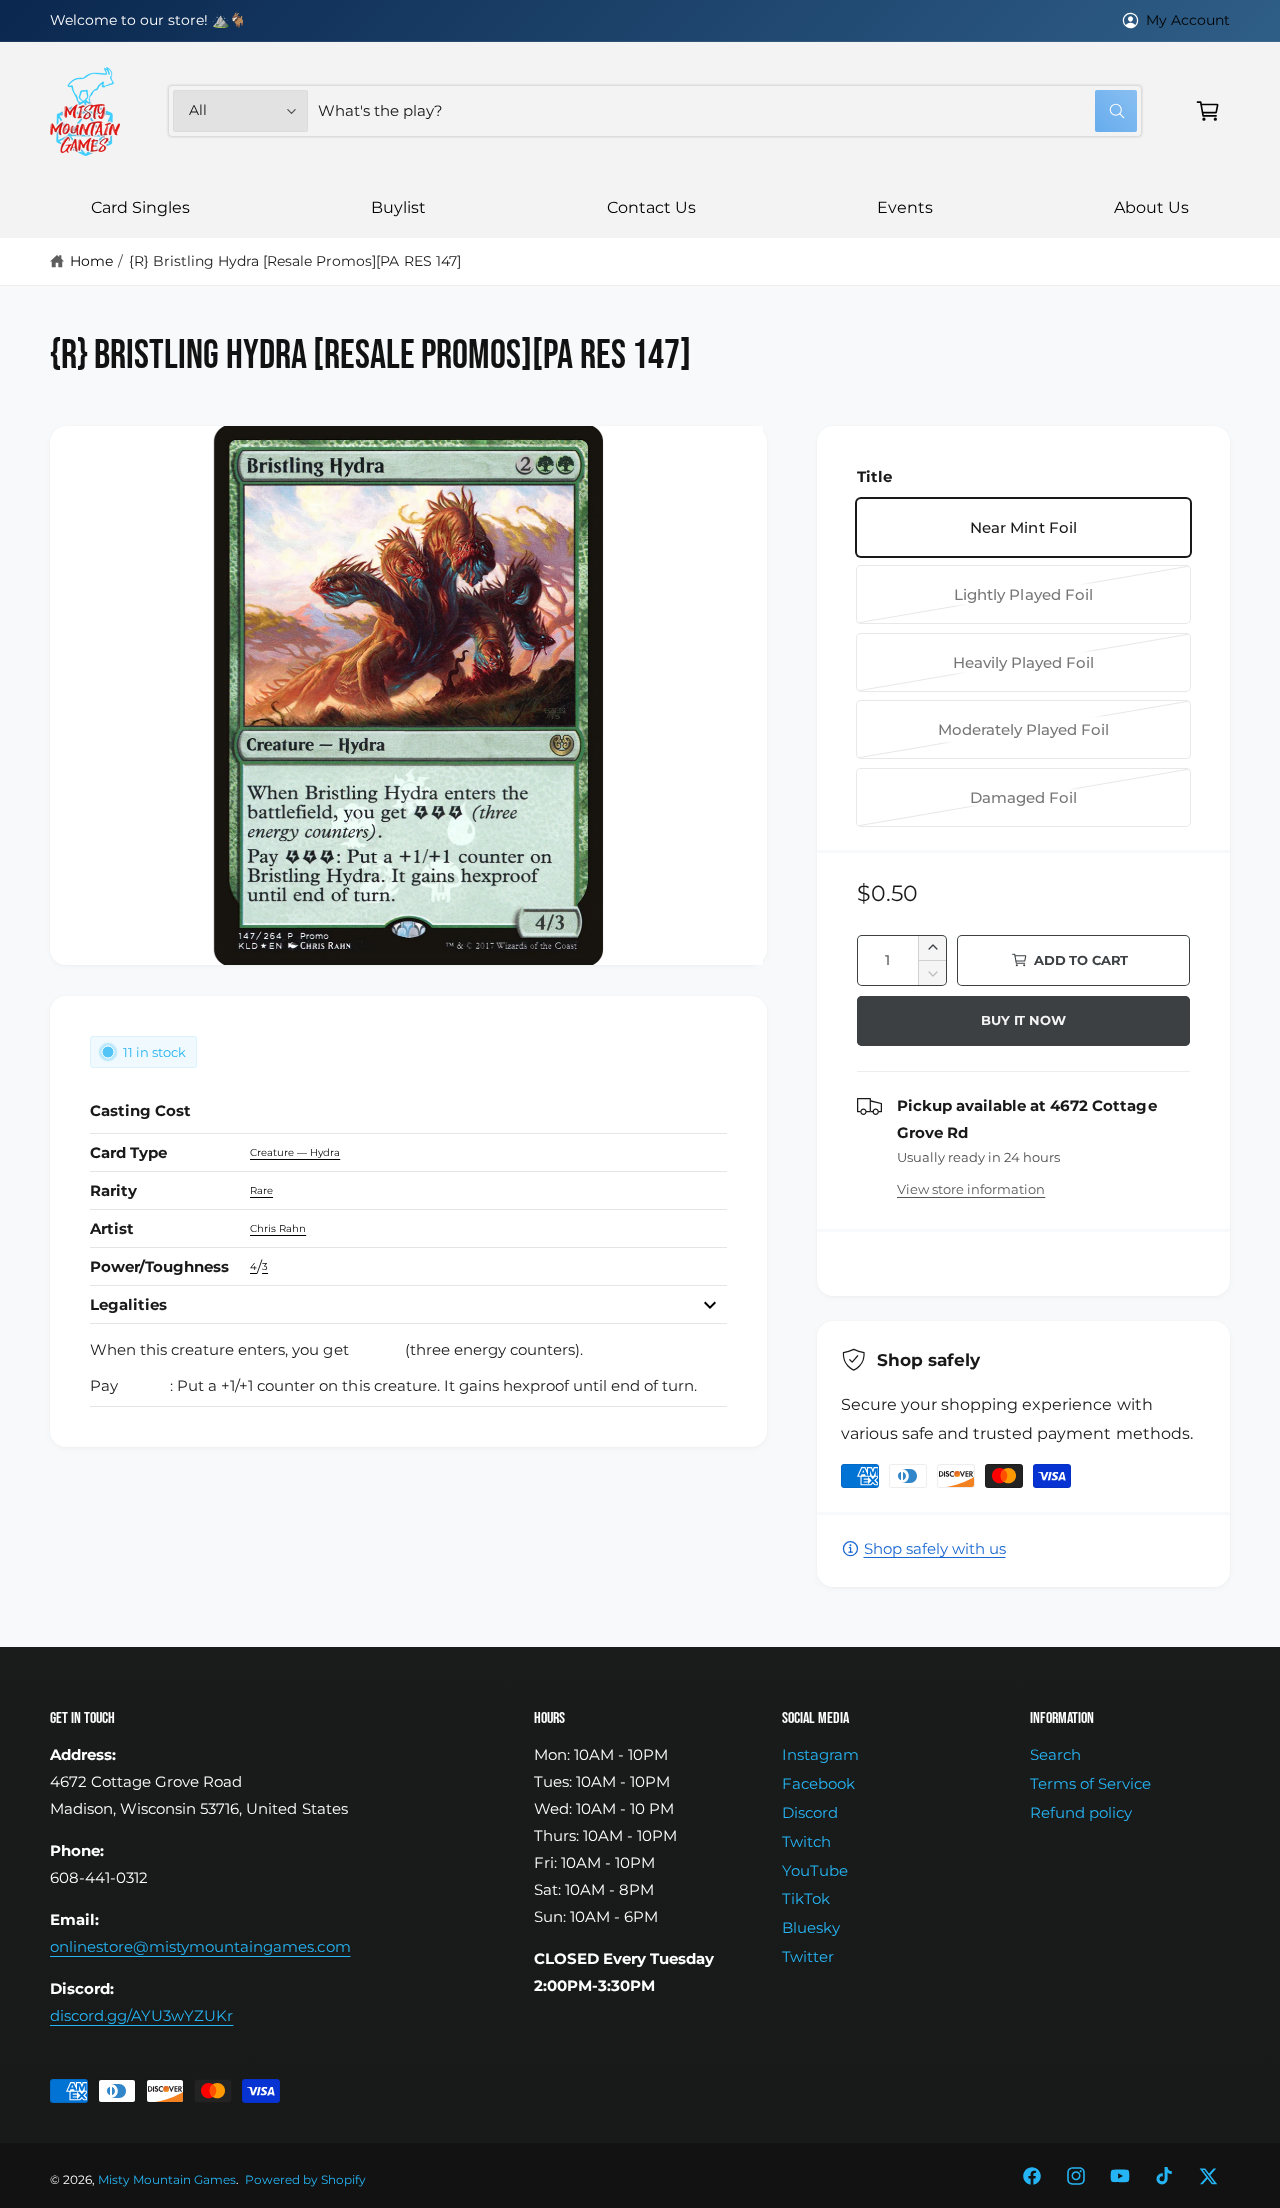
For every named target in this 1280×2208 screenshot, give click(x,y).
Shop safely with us (935, 1548)
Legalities (128, 1304)
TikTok (806, 1898)
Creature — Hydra (295, 1152)
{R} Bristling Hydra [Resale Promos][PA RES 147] (295, 261)
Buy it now (1023, 1020)
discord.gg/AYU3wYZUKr (141, 2015)
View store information (971, 1189)
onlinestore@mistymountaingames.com (200, 1946)
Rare (261, 1190)
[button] (1208, 111)
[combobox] (727, 111)
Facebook (818, 1783)
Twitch (806, 1841)
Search (1055, 1754)
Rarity (113, 1190)
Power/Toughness (159, 1266)
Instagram (820, 1754)
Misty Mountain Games (167, 2180)
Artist (112, 1228)
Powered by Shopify (305, 2180)
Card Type (128, 1152)
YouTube (815, 1870)
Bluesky (811, 1927)
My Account (1188, 20)
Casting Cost (140, 1110)
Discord (810, 1812)
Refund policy (1081, 1812)
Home (91, 261)
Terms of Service (1090, 1783)
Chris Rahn (278, 1228)
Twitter (808, 1956)
